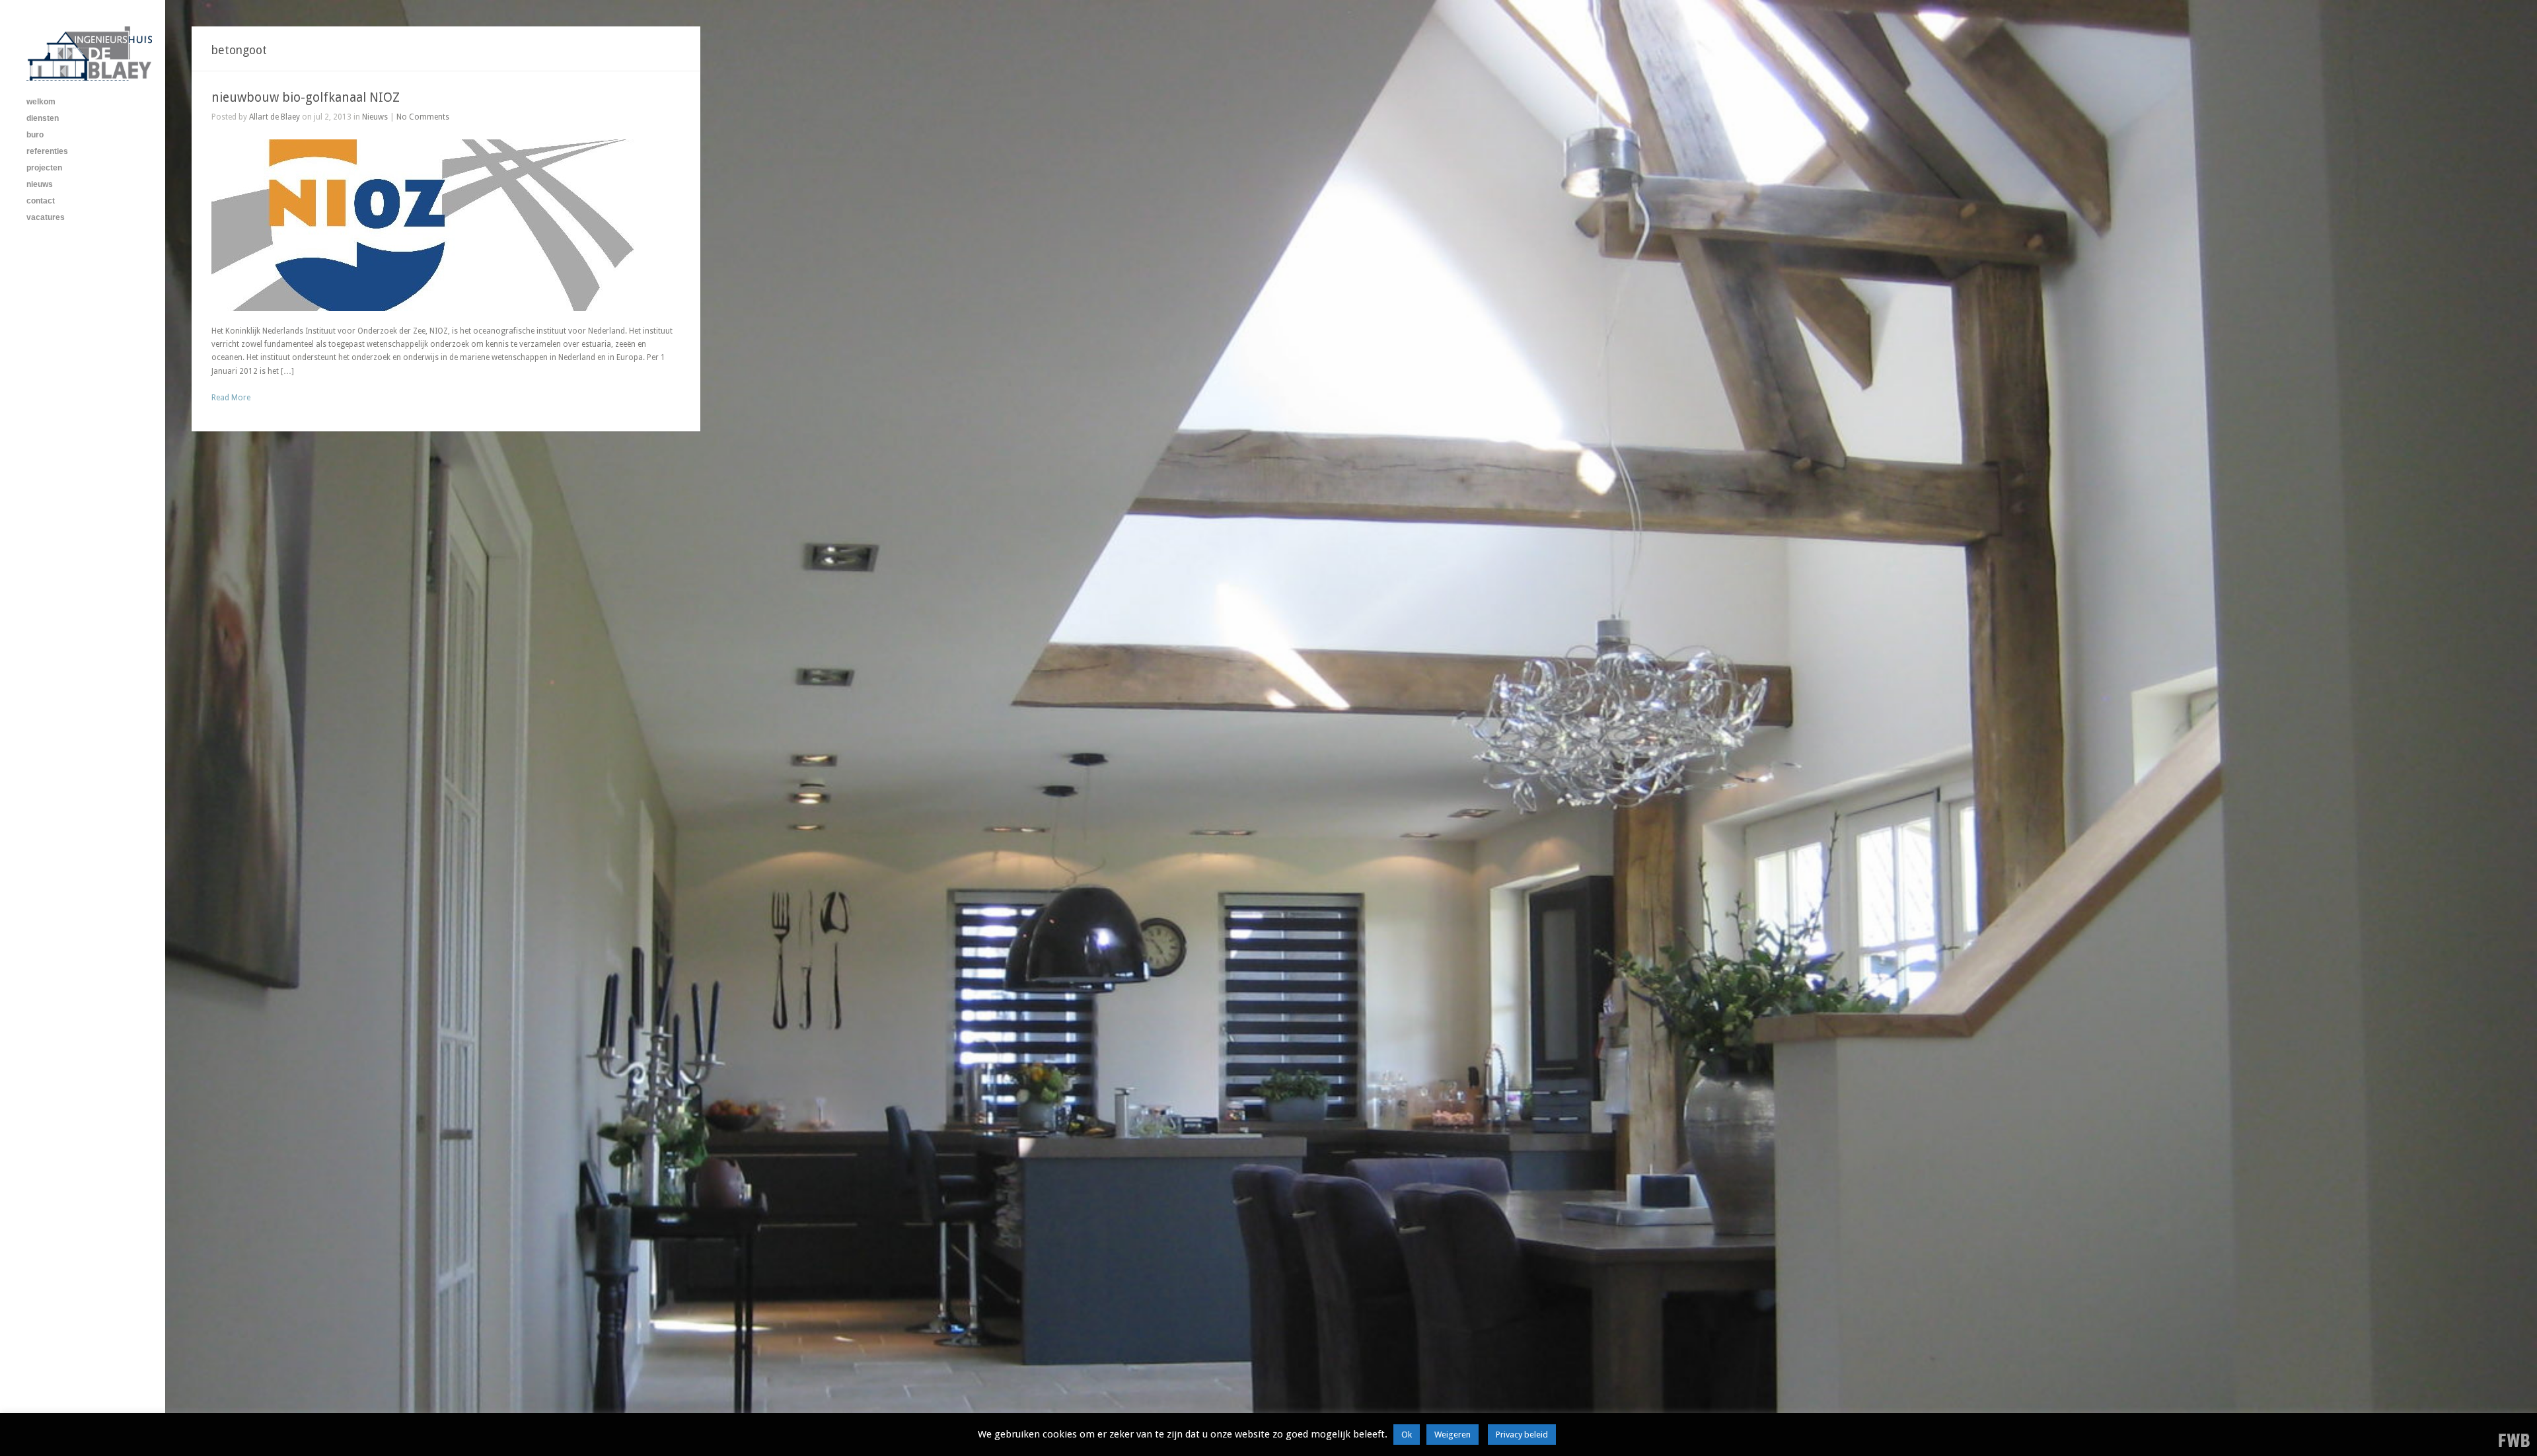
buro (35, 135)
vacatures (46, 217)
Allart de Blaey (275, 117)
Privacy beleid (1522, 1435)
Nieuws (375, 117)
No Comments (423, 117)
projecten (44, 168)
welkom (41, 102)
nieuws (40, 184)
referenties (47, 151)
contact (41, 201)
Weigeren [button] (1452, 1435)
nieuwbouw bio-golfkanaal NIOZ (306, 97)
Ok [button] (1407, 1435)
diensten (43, 118)
